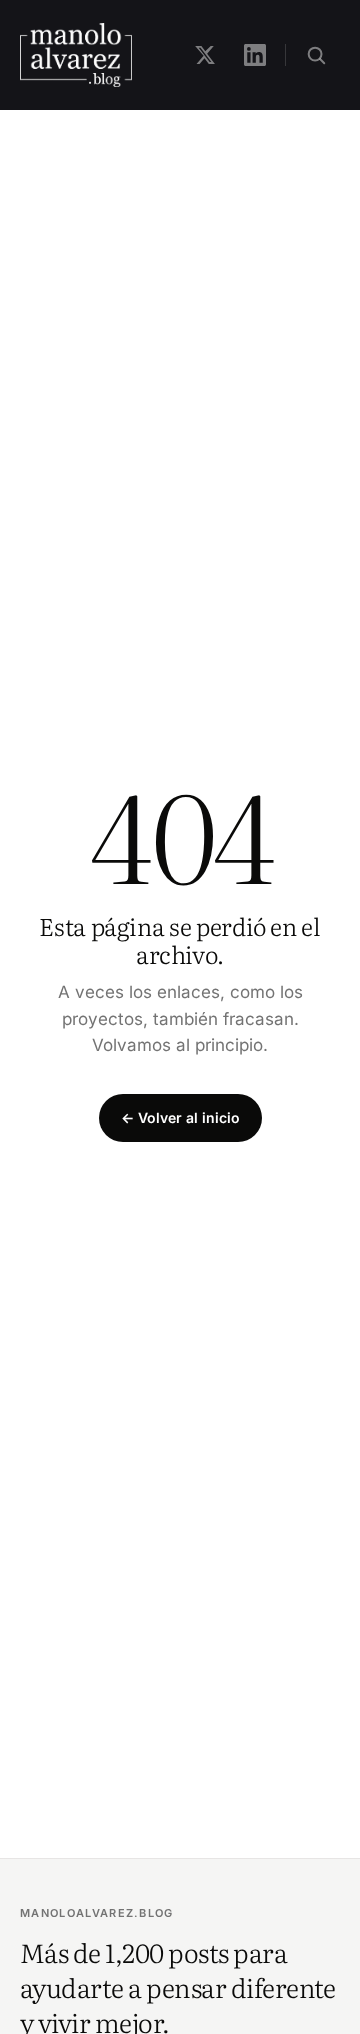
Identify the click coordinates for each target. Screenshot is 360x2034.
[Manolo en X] (205, 55)
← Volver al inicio (180, 1117)
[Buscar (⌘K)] (316, 55)
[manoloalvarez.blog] (76, 55)
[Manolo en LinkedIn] (255, 55)
